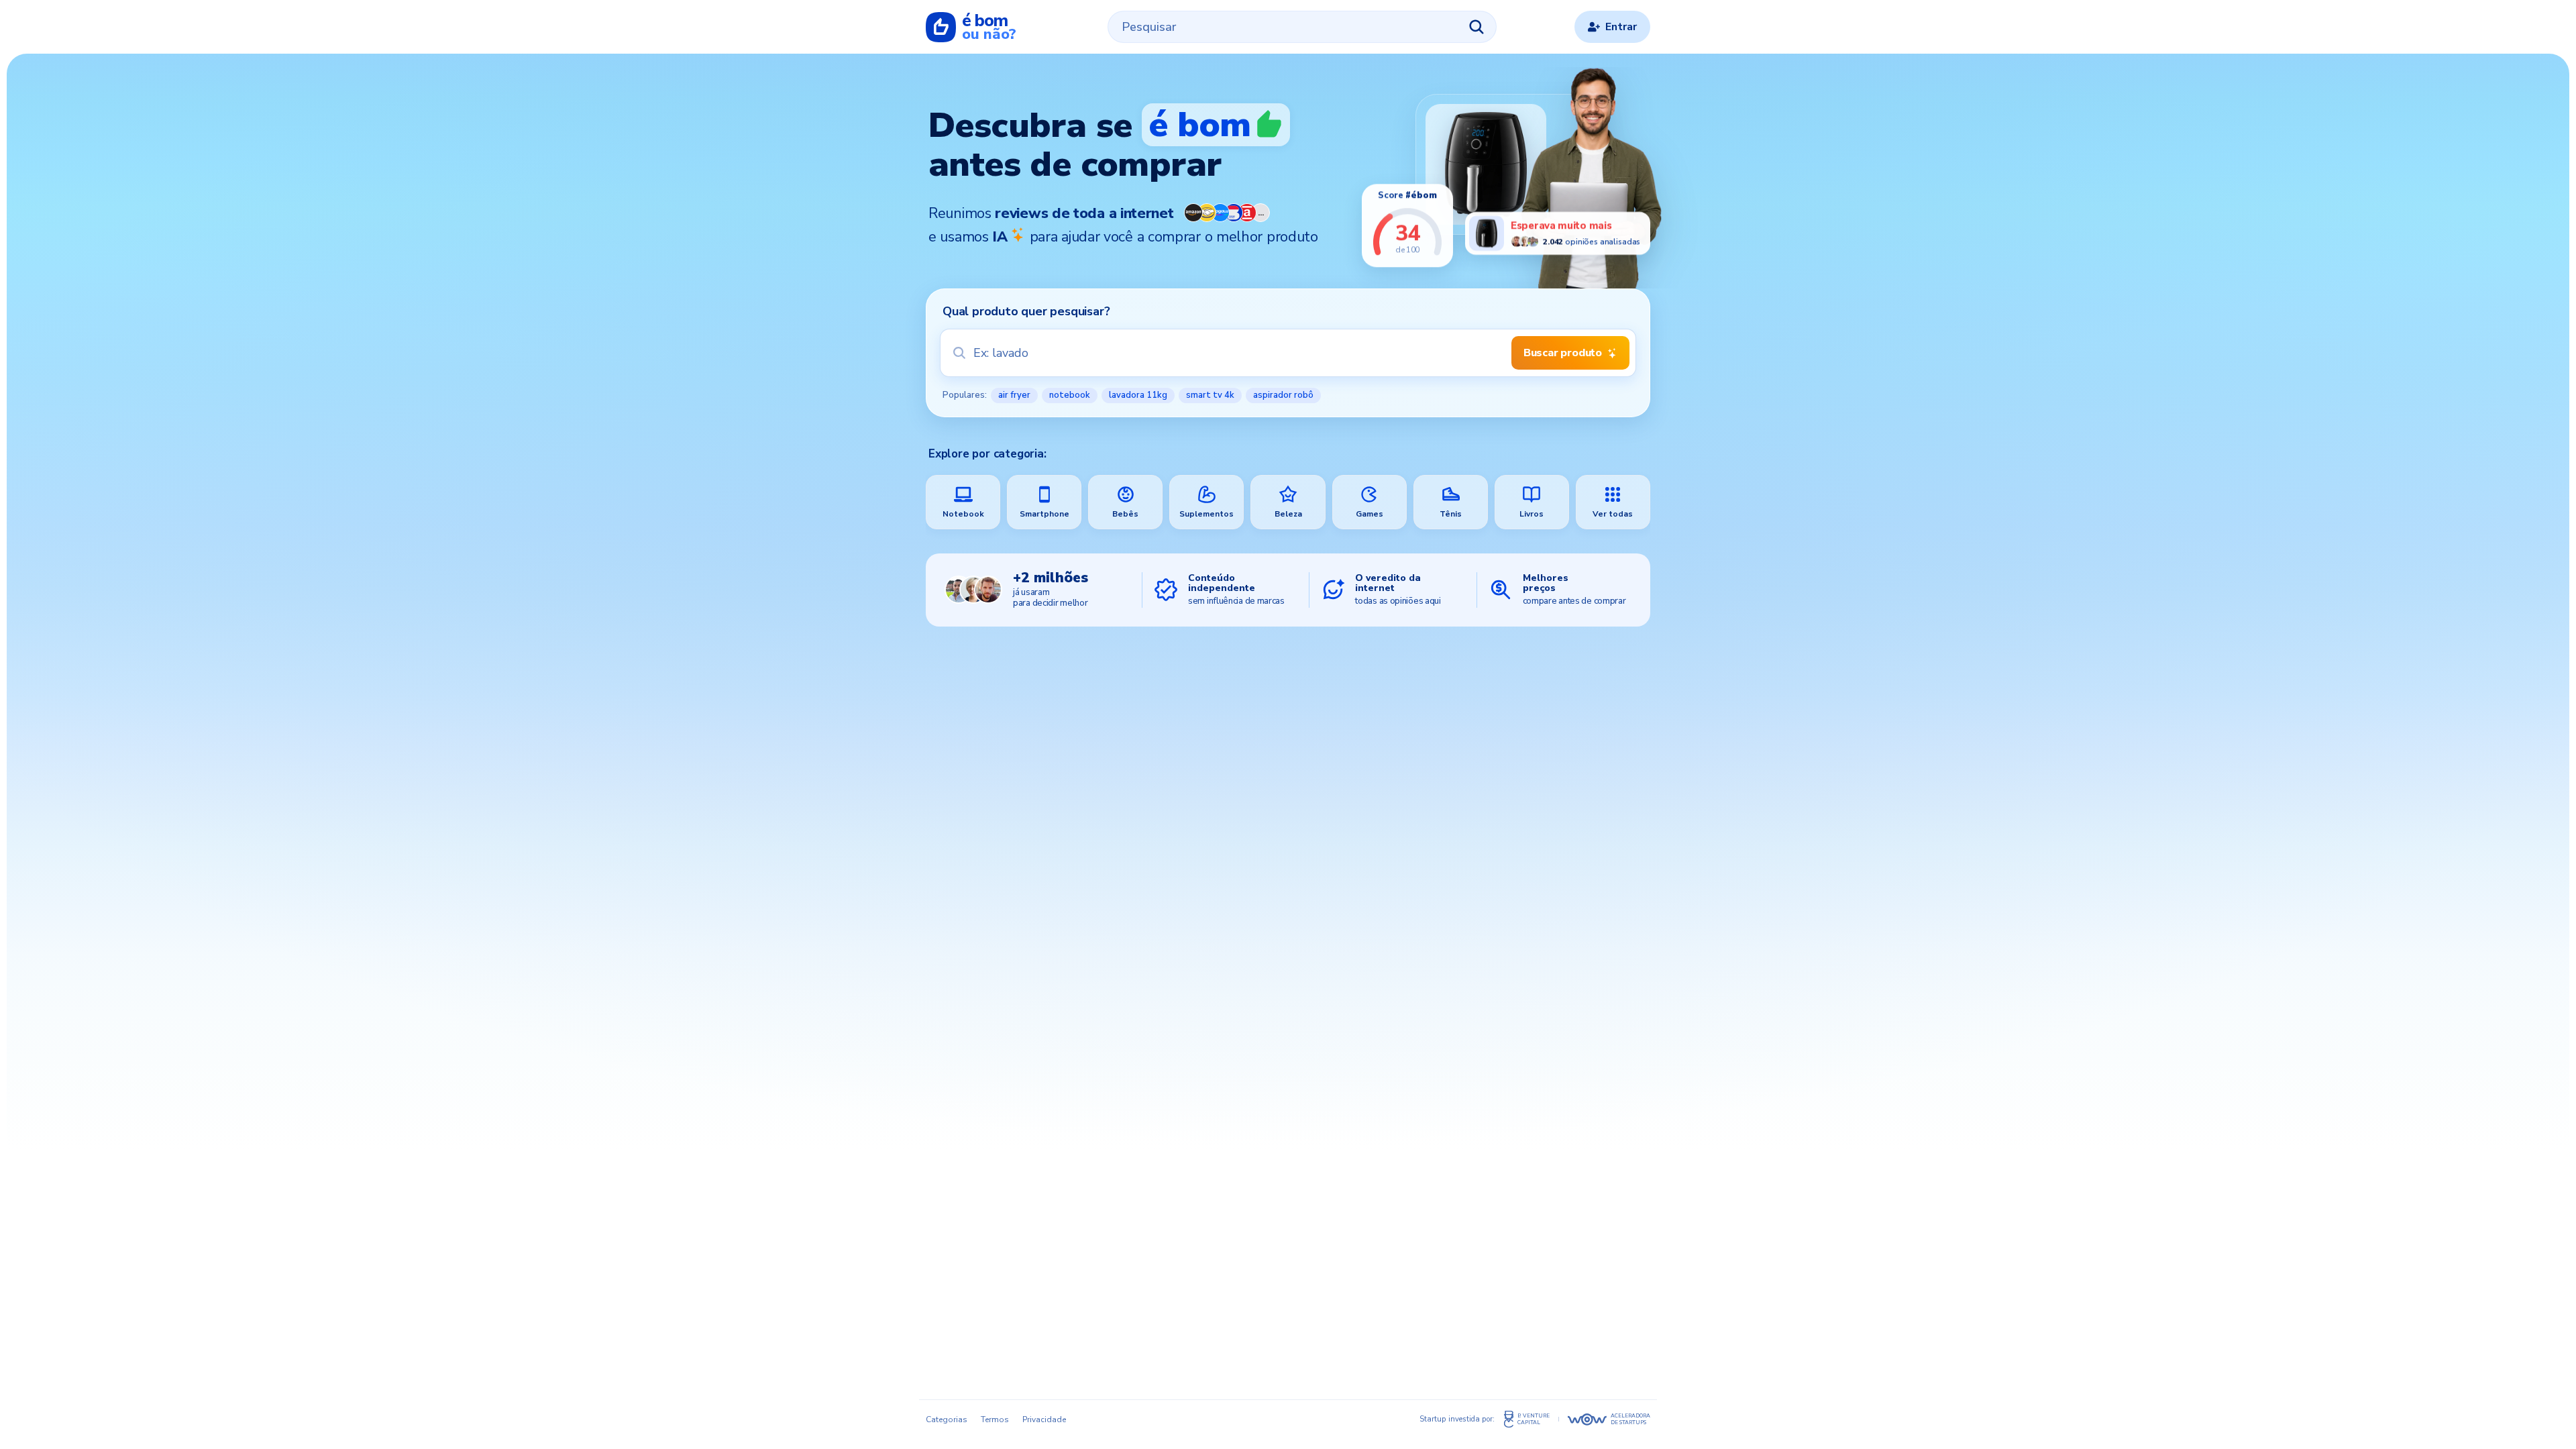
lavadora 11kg (1138, 395)
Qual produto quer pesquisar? (1026, 311)
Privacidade (1044, 1419)
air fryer (1014, 395)
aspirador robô (1283, 395)
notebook (1070, 395)
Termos (995, 1419)
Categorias (947, 1419)
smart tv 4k (1210, 395)
